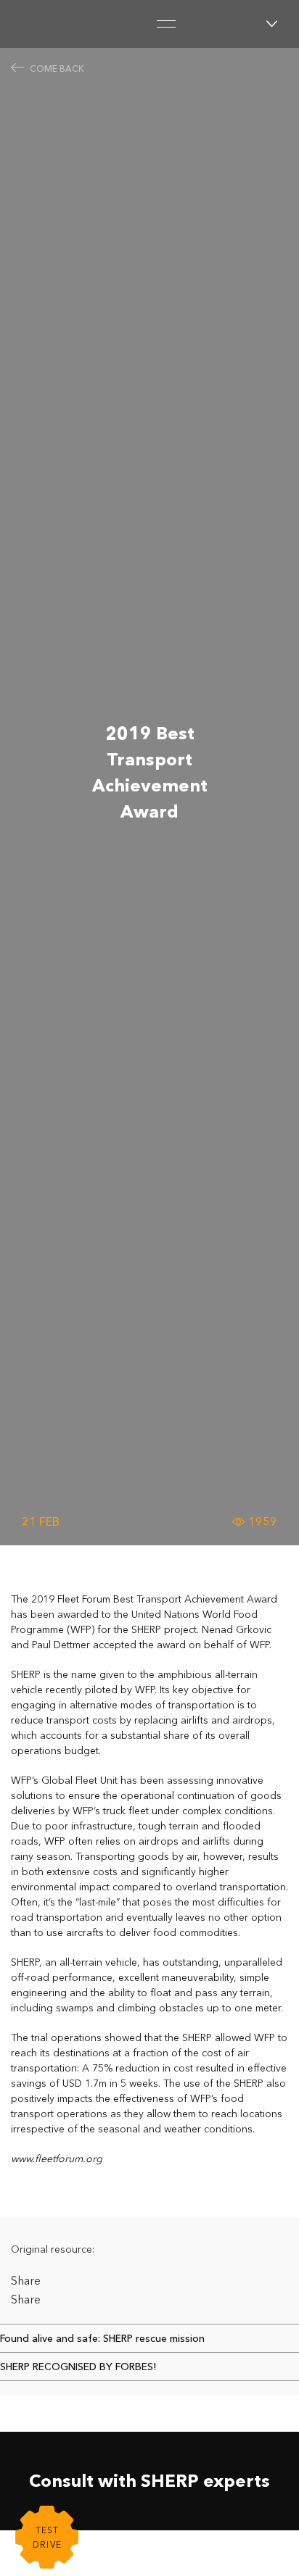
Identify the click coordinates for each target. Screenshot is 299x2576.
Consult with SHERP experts (149, 2481)
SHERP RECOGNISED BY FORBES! (78, 2367)
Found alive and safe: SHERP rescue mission (102, 2338)
